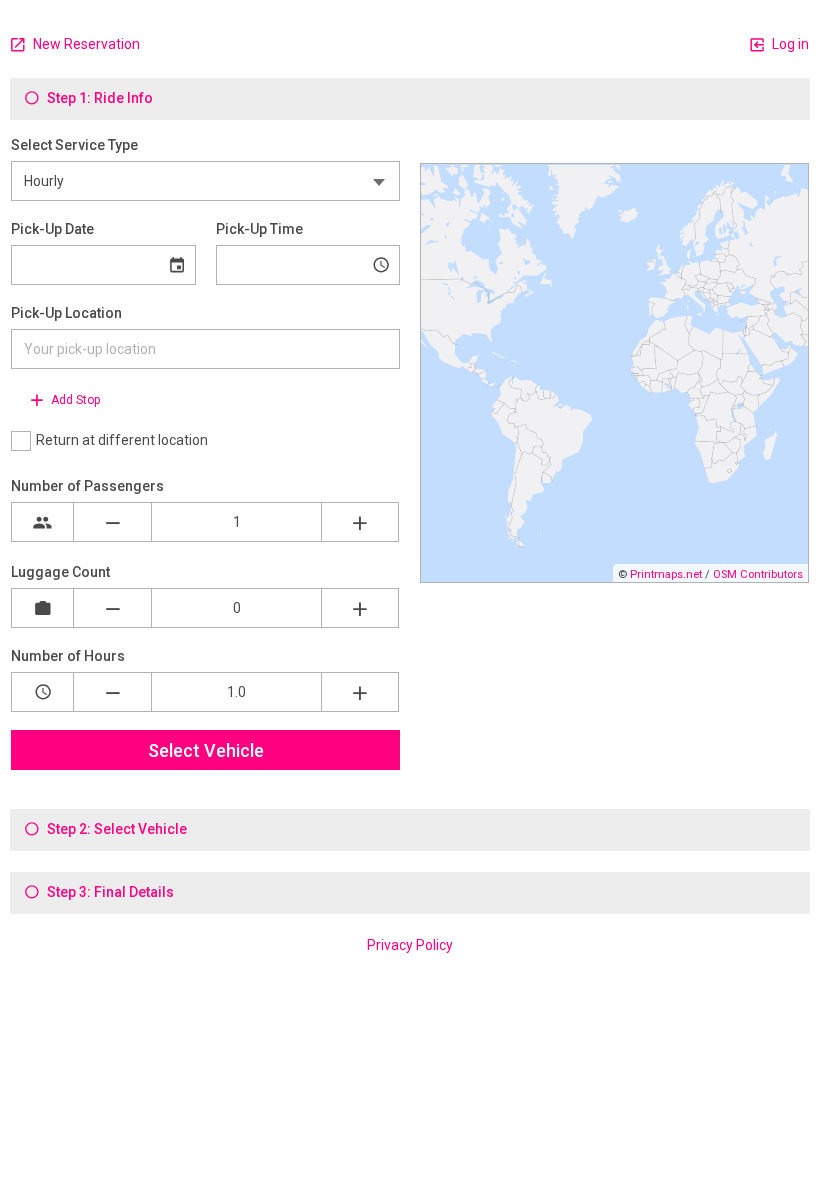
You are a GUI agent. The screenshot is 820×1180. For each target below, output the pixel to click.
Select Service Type (74, 145)
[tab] (410, 99)
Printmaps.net (666, 574)
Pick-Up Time (259, 229)
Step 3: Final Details (109, 892)
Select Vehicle (206, 750)
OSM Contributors (758, 574)
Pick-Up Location (66, 313)
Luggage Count (60, 572)
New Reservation (85, 44)
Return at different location (122, 440)
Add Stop (74, 400)
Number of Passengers (87, 486)
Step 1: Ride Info (98, 98)
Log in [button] (789, 44)
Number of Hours (68, 656)
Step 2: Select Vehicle (115, 829)
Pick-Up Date (52, 229)
